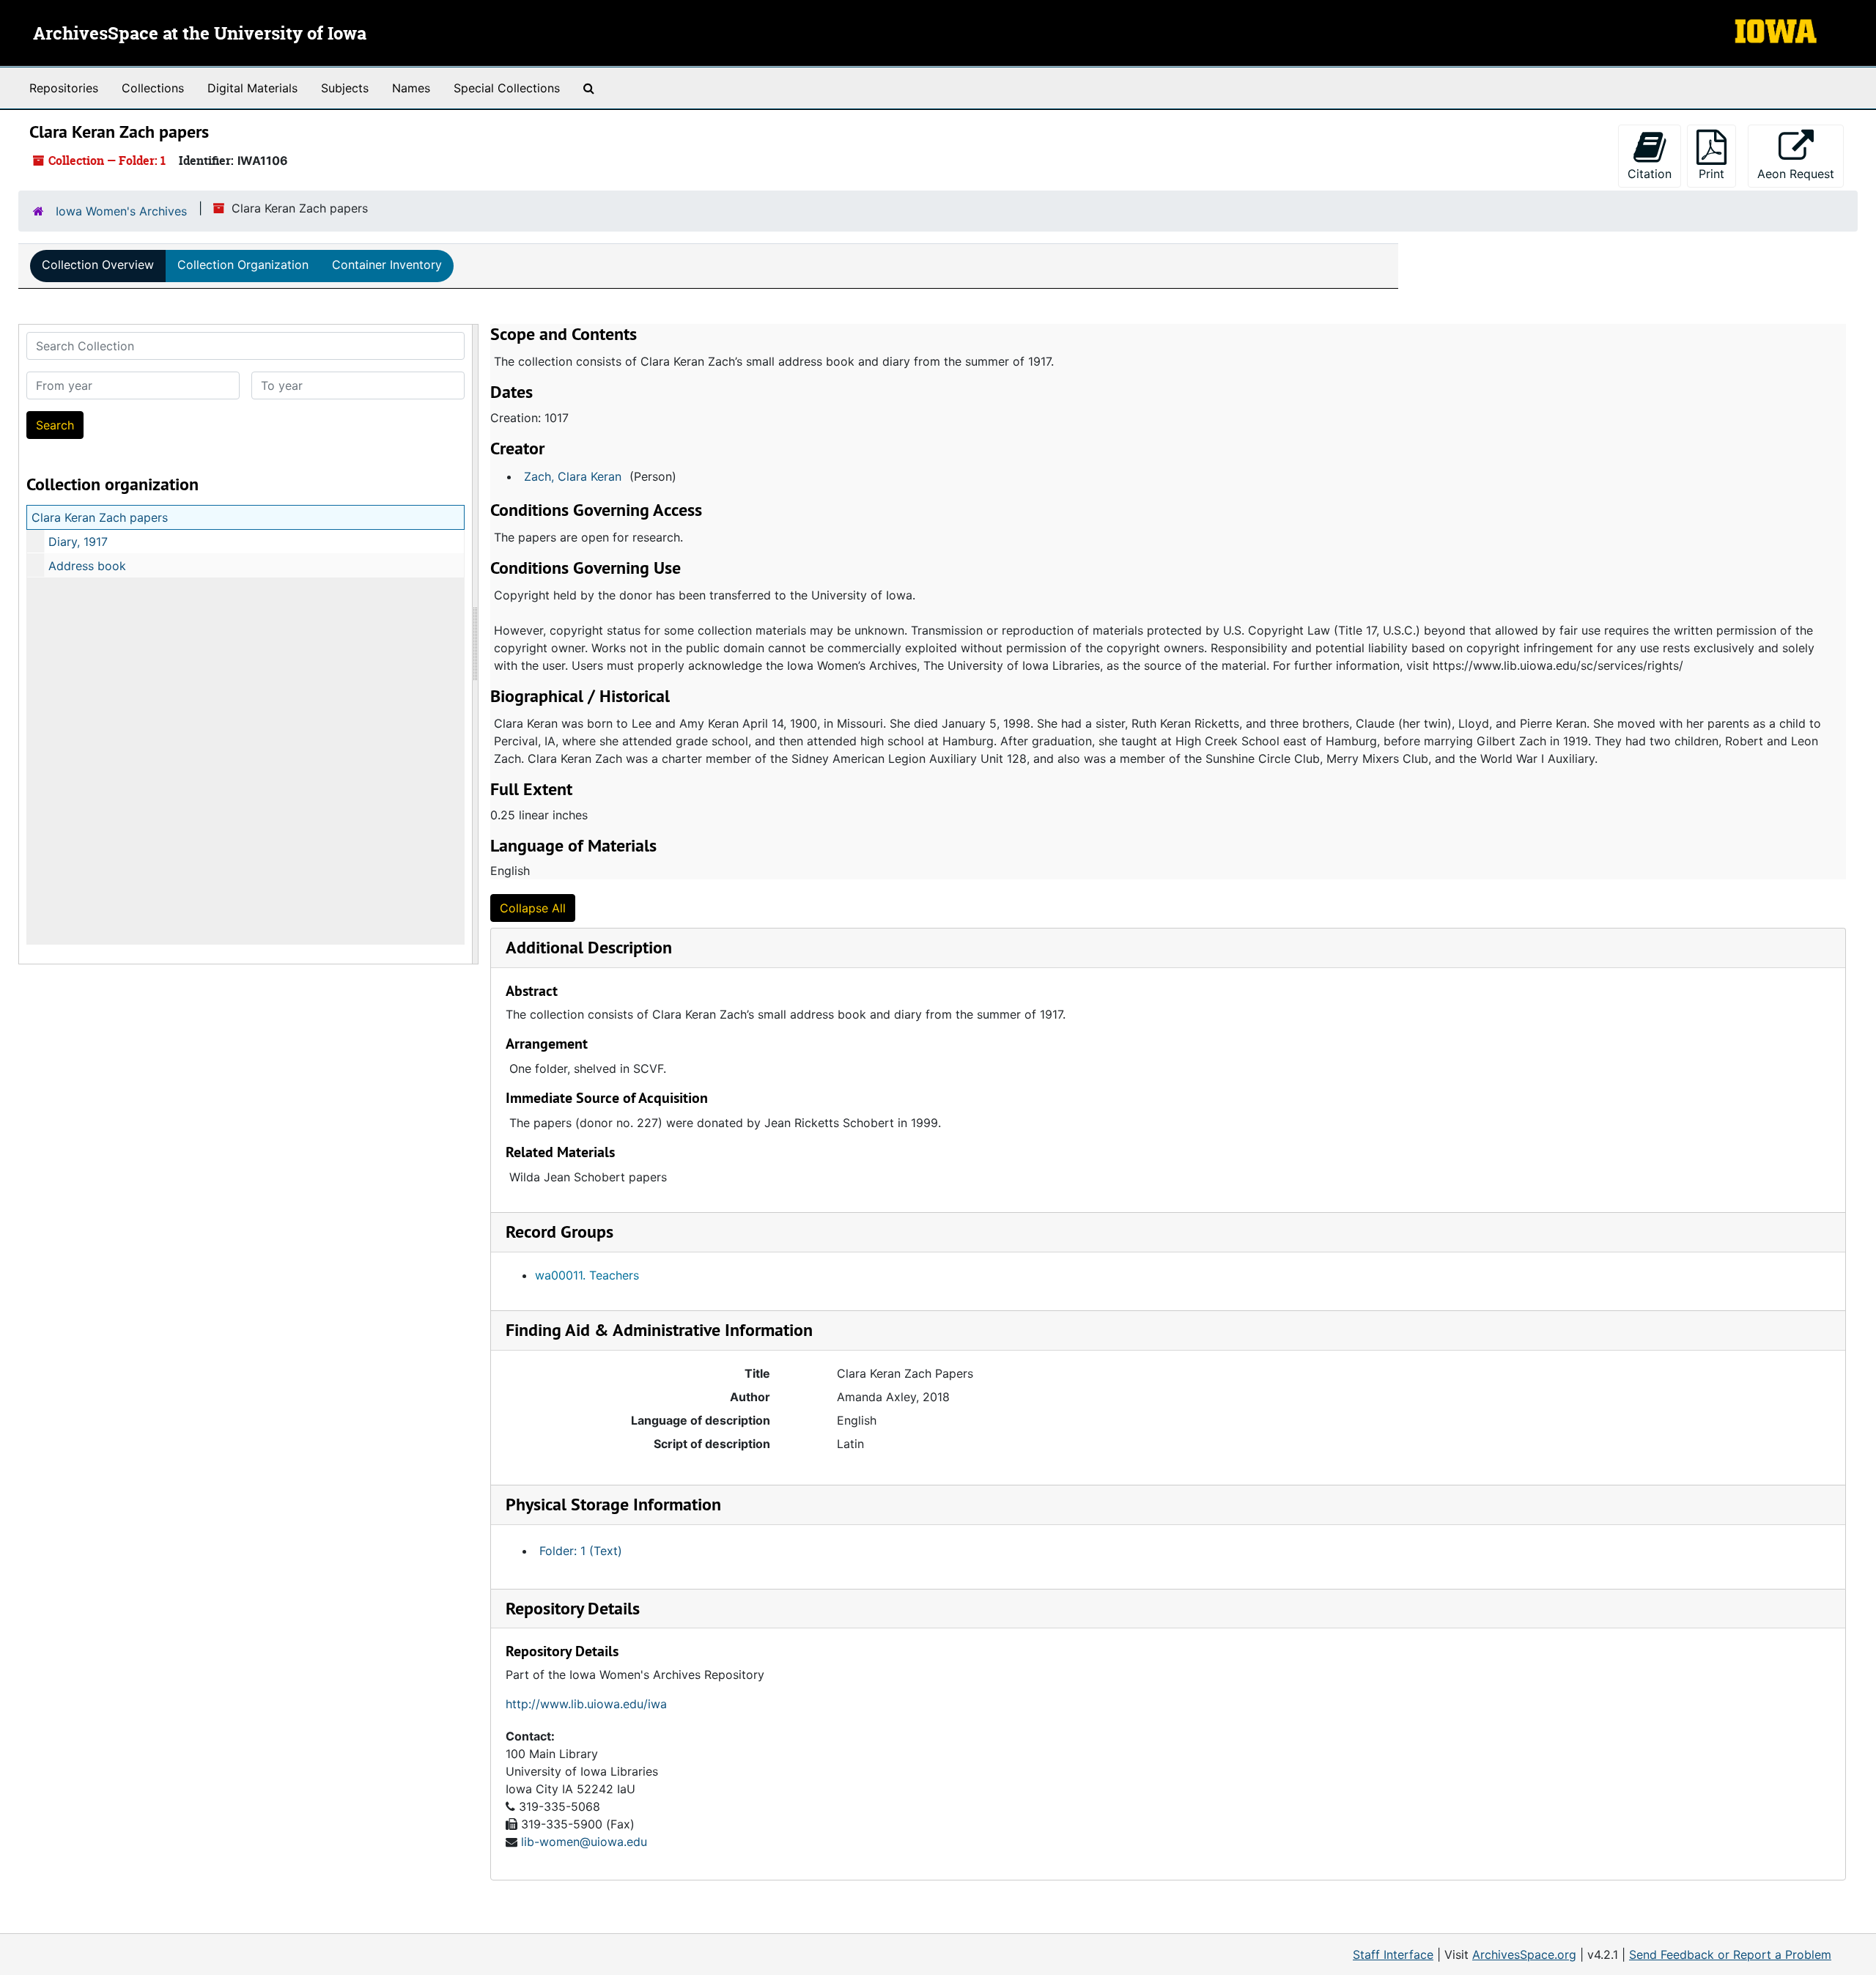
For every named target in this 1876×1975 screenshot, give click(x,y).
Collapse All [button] (533, 908)
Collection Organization (243, 265)
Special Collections (507, 88)
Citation (1650, 174)
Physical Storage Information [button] (613, 1504)
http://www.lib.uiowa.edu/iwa (586, 1704)
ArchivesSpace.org (1524, 1954)
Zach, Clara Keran (573, 476)
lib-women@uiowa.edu (584, 1842)
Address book (87, 566)
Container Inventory (387, 265)
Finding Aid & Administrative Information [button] (659, 1330)
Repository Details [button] (573, 1608)
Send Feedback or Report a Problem (1730, 1954)
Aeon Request (1801, 173)
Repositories (64, 88)
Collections (153, 88)
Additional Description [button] (589, 947)
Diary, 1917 (78, 542)
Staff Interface (1393, 1954)
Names (411, 88)
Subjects (345, 88)
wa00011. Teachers (587, 1275)
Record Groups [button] (560, 1232)
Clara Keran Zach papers (100, 517)
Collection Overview (98, 265)
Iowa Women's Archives (121, 211)
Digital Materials (252, 88)
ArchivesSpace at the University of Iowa (200, 34)
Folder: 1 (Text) (581, 1551)
